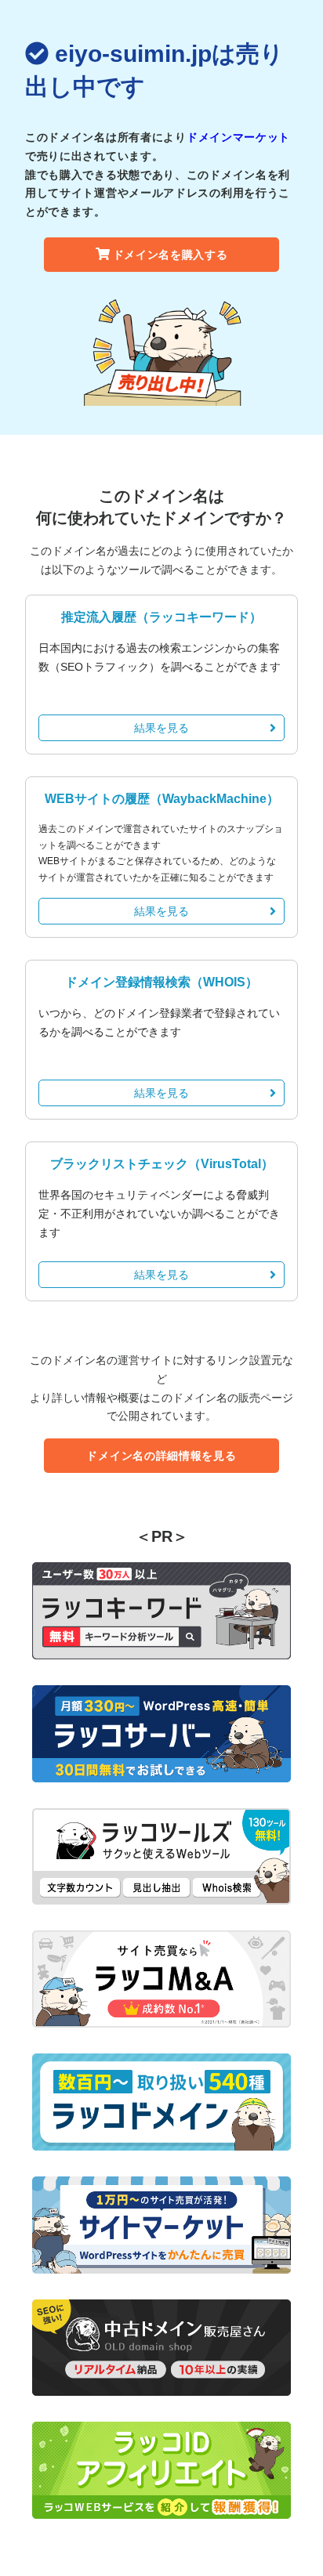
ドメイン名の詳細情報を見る (161, 1456)
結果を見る (161, 728)
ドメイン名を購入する (171, 255)
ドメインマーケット (238, 137)
